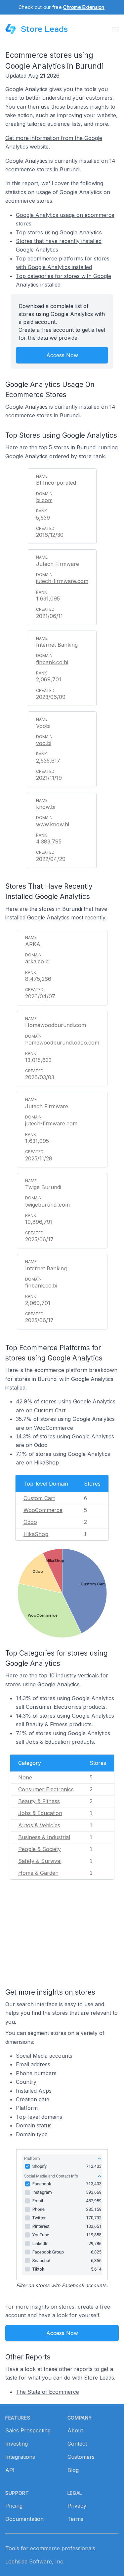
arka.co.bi (37, 961)
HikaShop (36, 1534)
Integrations (20, 2457)
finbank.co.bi (52, 662)
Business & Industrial (44, 1837)
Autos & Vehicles (39, 1825)
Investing (17, 2444)
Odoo (30, 1522)
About (75, 2430)
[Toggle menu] (115, 29)
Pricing (14, 2506)
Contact (77, 2444)
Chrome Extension (84, 7)
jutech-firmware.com (62, 581)
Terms (75, 2519)
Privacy (77, 2506)
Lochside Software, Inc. (35, 2561)
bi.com (44, 500)
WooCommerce (43, 1510)
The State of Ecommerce (47, 2392)
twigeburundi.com (47, 1205)
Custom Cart (39, 1498)
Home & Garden (38, 1873)
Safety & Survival (40, 1861)
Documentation (24, 2519)
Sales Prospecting (28, 2430)
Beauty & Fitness (39, 1801)
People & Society (40, 1849)
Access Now (62, 355)
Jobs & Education (40, 1813)
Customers (81, 2457)
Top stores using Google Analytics (59, 232)
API (10, 2470)
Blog (73, 2470)
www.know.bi (53, 824)
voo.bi (44, 743)
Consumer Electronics (46, 1789)
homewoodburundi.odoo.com (62, 1043)
